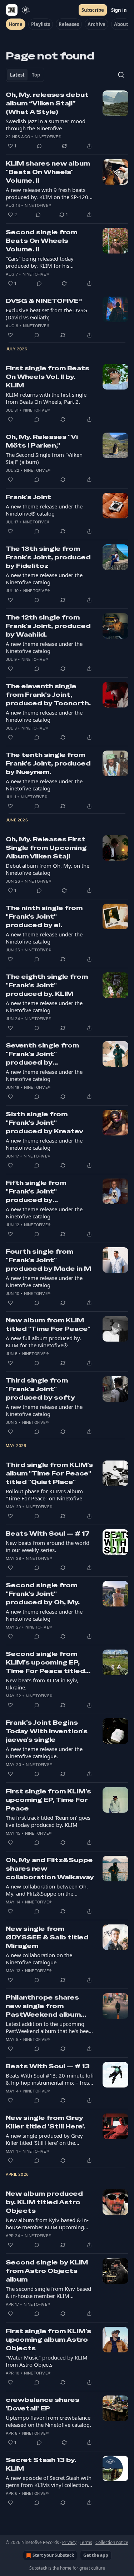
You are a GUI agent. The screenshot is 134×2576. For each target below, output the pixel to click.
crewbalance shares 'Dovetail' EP (43, 2404)
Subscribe (93, 10)
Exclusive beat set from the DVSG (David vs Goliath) (46, 314)
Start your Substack (53, 2555)
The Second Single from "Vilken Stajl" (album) (44, 458)
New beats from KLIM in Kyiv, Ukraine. (42, 1684)
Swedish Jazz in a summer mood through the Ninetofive (46, 125)
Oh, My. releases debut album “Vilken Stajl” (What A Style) (47, 103)
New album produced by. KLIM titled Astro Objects (44, 2202)
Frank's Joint (28, 497)
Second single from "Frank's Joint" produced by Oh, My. (43, 1594)
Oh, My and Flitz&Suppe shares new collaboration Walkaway (50, 1869)
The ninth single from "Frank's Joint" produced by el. (44, 916)
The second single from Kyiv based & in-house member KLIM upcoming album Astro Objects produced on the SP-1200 (48, 2292)
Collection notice (112, 2542)
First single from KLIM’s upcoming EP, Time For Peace (48, 1800)
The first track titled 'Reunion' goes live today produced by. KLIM (48, 1821)
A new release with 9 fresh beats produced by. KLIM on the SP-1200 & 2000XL (49, 193)
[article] (67, 120)
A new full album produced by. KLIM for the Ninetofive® (43, 1342)
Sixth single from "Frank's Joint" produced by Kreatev (44, 1123)
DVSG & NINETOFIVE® (44, 301)
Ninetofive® (48, 137)
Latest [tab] (17, 75)
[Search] (121, 75)
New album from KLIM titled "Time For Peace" (48, 1324)
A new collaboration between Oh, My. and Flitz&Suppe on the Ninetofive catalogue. (47, 1890)
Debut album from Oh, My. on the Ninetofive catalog (48, 869)
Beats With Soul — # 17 (48, 1533)
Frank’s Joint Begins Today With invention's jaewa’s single (47, 1731)
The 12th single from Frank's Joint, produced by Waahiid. (48, 626)
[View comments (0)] (39, 146)
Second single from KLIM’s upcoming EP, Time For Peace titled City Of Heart (45, 1663)
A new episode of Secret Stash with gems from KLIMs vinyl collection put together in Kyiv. (49, 2481)
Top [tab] (36, 75)
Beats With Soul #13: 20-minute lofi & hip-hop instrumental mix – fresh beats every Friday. (50, 2079)
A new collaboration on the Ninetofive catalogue (39, 1959)
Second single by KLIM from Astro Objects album (47, 2271)
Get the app (96, 2555)
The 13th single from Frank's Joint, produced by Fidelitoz (48, 557)
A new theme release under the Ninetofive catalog (44, 579)
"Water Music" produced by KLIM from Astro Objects (47, 2361)
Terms (86, 2542)
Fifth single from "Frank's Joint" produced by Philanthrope (36, 1192)
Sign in (119, 10)
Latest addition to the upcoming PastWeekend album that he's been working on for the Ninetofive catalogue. (49, 2027)
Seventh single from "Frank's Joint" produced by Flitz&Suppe (42, 1054)
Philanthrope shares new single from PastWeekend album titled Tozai (43, 2006)
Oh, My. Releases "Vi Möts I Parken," (42, 441)
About (121, 24)
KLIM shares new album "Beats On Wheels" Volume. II (48, 172)
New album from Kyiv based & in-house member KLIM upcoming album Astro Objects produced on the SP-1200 (47, 2224)
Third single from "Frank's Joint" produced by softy (40, 1389)
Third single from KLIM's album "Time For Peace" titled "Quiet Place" (49, 1473)
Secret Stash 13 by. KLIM (41, 2464)
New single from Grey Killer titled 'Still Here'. (45, 2122)
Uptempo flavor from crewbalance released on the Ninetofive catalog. (48, 2421)
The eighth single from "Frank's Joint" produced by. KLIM (47, 985)
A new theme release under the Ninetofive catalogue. (44, 1752)
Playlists (41, 24)
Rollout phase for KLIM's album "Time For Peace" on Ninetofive (44, 1495)
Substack (38, 2568)
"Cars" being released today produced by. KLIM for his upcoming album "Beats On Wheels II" (49, 262)
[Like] (10, 335)
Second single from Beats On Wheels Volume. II (41, 241)
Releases (69, 24)
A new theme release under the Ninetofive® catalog (44, 510)
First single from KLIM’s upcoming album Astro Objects (48, 2340)
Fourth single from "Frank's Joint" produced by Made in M (48, 1260)
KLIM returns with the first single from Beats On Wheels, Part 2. (46, 398)
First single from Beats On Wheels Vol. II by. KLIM (48, 377)
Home (16, 24)
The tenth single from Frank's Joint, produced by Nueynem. (48, 763)
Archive (96, 24)
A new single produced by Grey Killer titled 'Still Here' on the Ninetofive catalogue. (44, 2139)
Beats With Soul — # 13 (48, 2066)
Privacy (69, 2542)
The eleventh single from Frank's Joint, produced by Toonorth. (48, 695)
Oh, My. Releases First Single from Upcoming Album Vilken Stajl (46, 848)
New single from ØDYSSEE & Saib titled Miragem (47, 1937)
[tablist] (25, 75)
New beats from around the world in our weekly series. (48, 1546)
